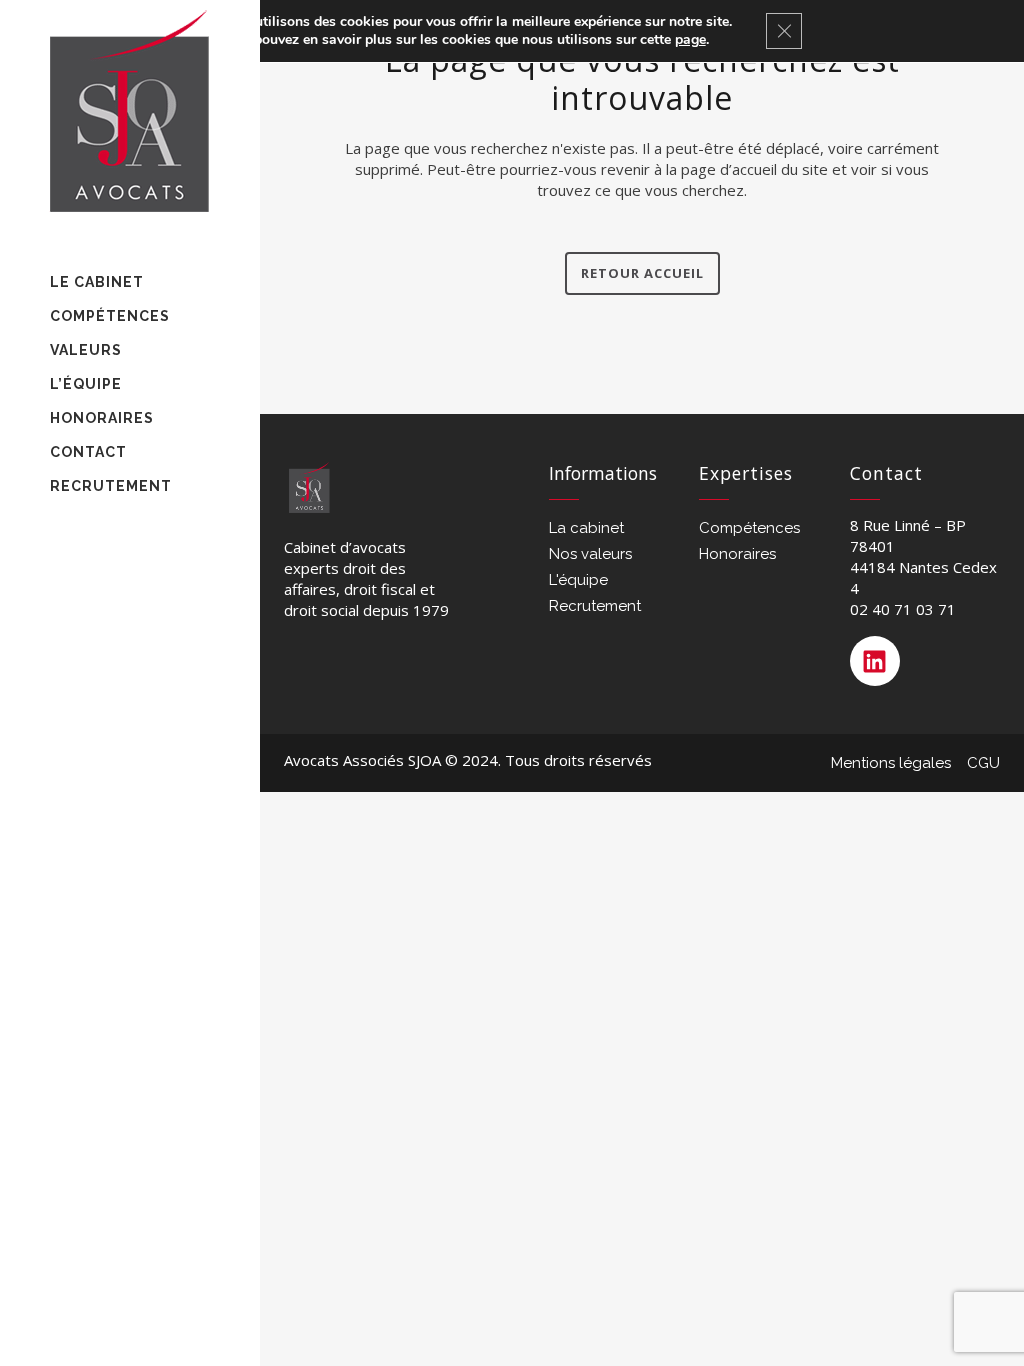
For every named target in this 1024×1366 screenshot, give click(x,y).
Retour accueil (642, 273)
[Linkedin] (875, 661)
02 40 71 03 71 (903, 609)
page (690, 40)
